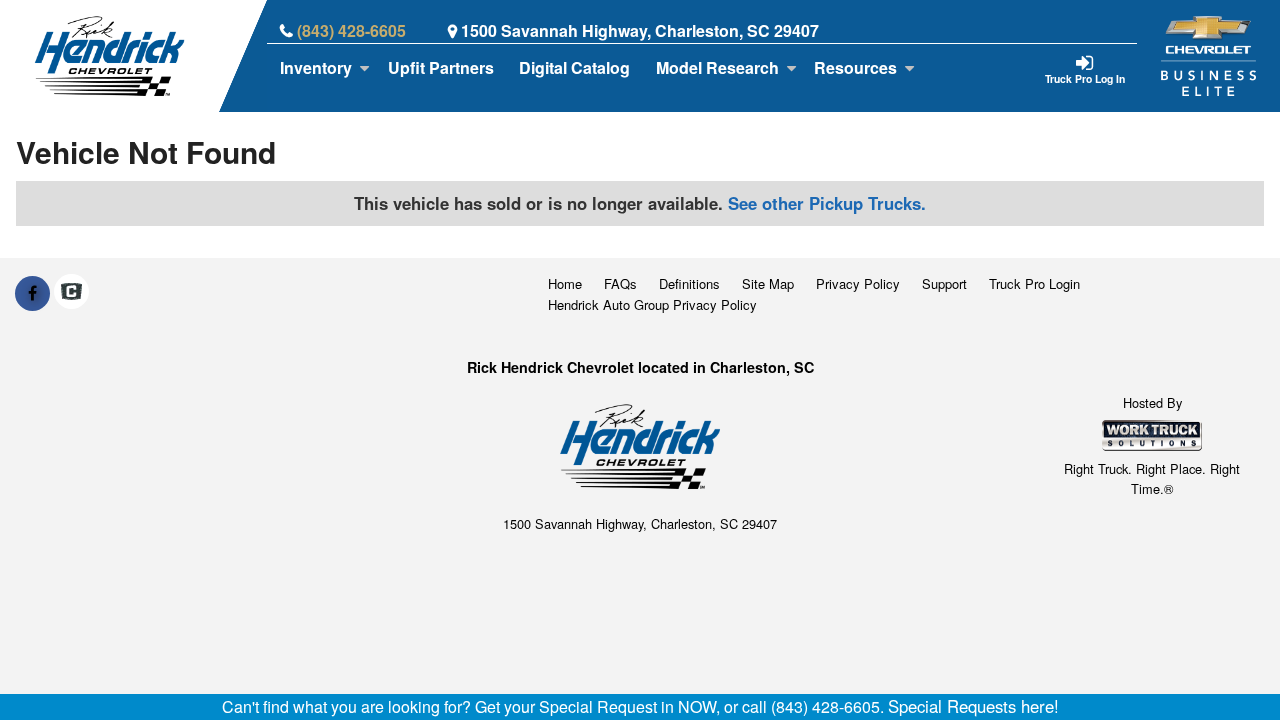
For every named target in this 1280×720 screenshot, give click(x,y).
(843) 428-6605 (351, 30)
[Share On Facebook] (32, 293)
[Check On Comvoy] (71, 293)
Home (565, 283)
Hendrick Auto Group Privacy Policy (652, 304)
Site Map (768, 283)
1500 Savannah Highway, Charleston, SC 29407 (640, 30)
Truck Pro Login (1034, 283)
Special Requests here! (973, 706)
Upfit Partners (441, 67)
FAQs (620, 283)
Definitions (689, 283)
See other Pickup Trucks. (827, 203)
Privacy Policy (858, 283)
